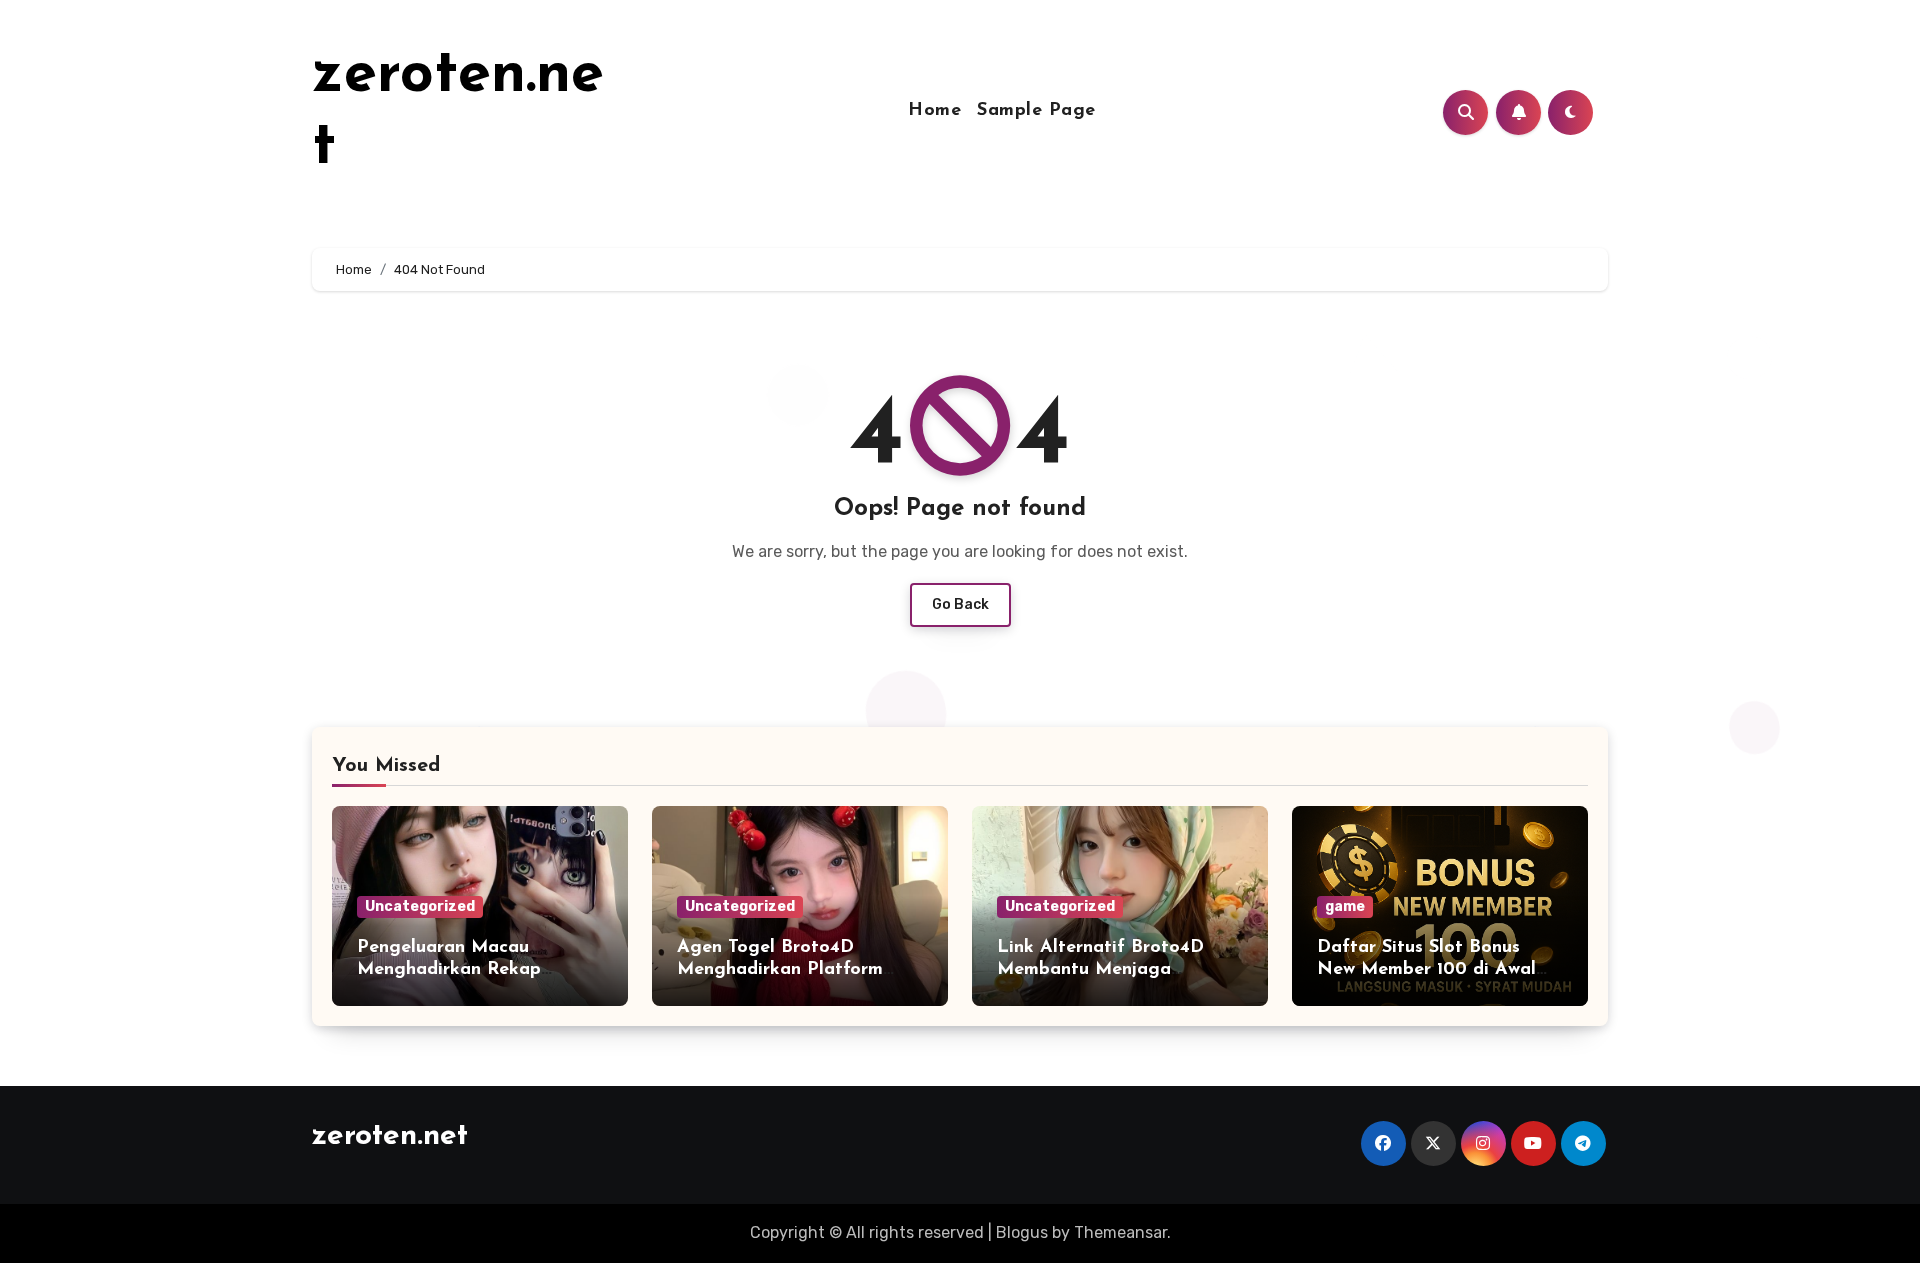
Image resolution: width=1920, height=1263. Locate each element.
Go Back (960, 604)
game (1345, 906)
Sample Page (1036, 111)
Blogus (1022, 1232)
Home (934, 111)
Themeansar (1120, 1232)
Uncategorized (420, 906)
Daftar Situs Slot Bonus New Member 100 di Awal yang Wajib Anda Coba (1426, 969)
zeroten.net (390, 1136)
